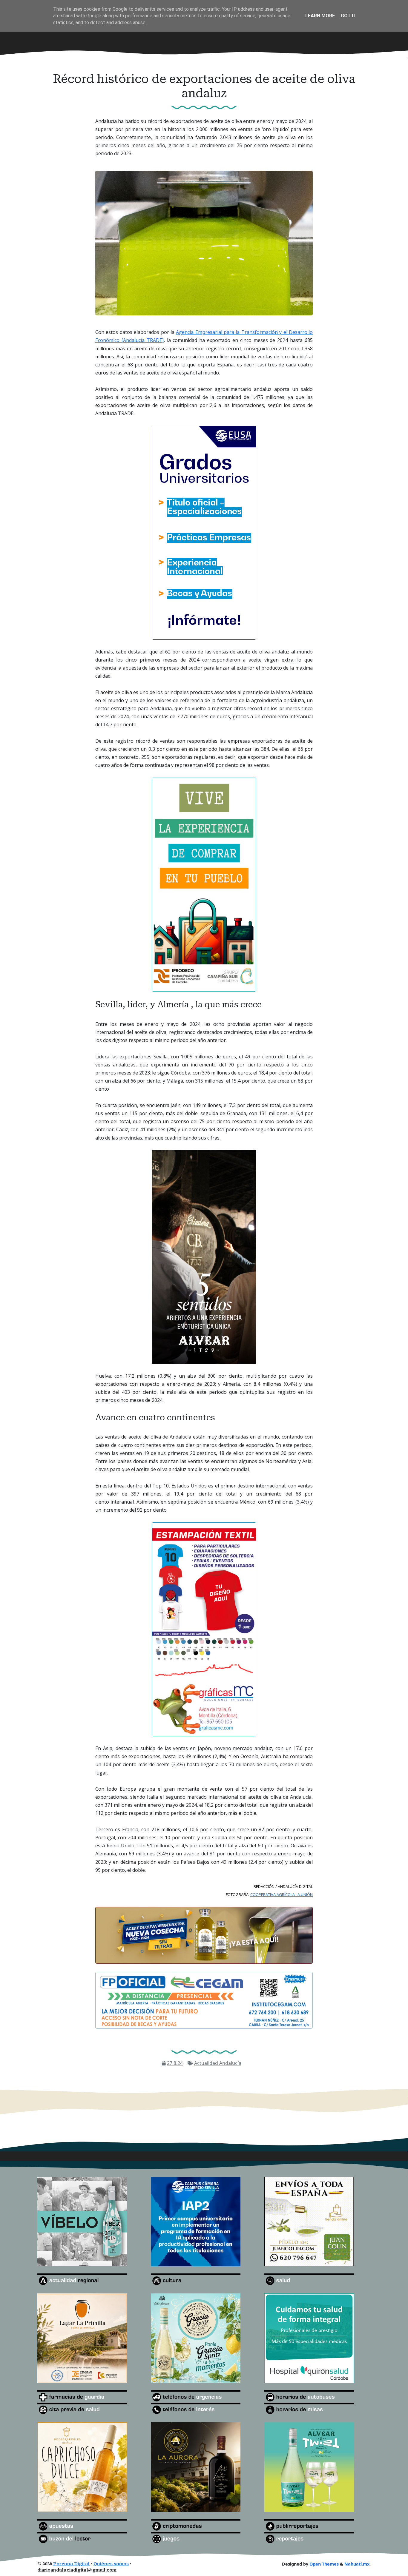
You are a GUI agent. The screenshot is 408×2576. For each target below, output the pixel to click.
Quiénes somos (111, 2564)
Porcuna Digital (71, 2564)
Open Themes (324, 2564)
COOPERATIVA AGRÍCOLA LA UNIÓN (282, 1894)
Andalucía (230, 2063)
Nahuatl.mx (357, 2564)
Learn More (320, 16)
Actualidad (207, 2063)
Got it (349, 16)
